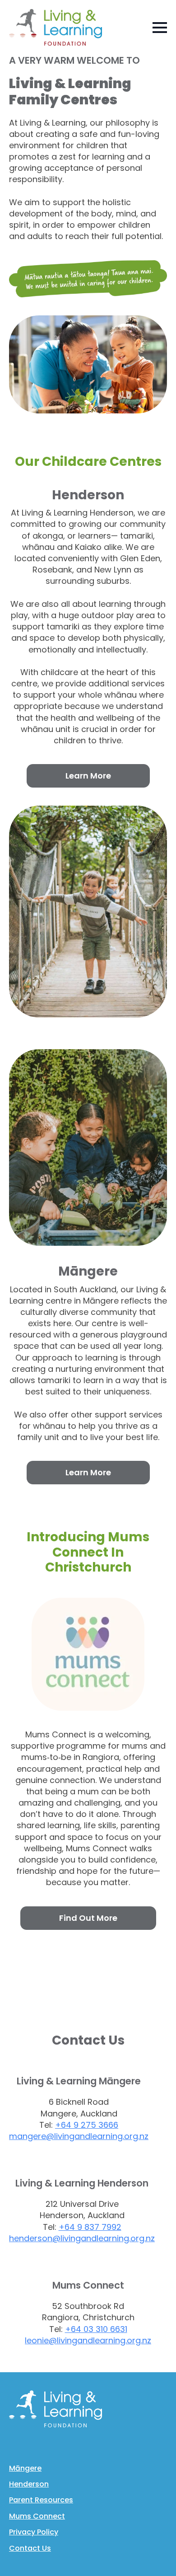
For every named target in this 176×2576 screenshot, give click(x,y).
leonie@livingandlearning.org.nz (88, 2340)
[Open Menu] (160, 28)
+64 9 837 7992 (90, 2227)
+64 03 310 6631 (96, 2329)
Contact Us (30, 2548)
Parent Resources (41, 2500)
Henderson (29, 2484)
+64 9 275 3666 (87, 2125)
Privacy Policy (34, 2532)
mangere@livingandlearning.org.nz (79, 2136)
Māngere (25, 2468)
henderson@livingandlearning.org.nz (82, 2238)
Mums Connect (37, 2516)
